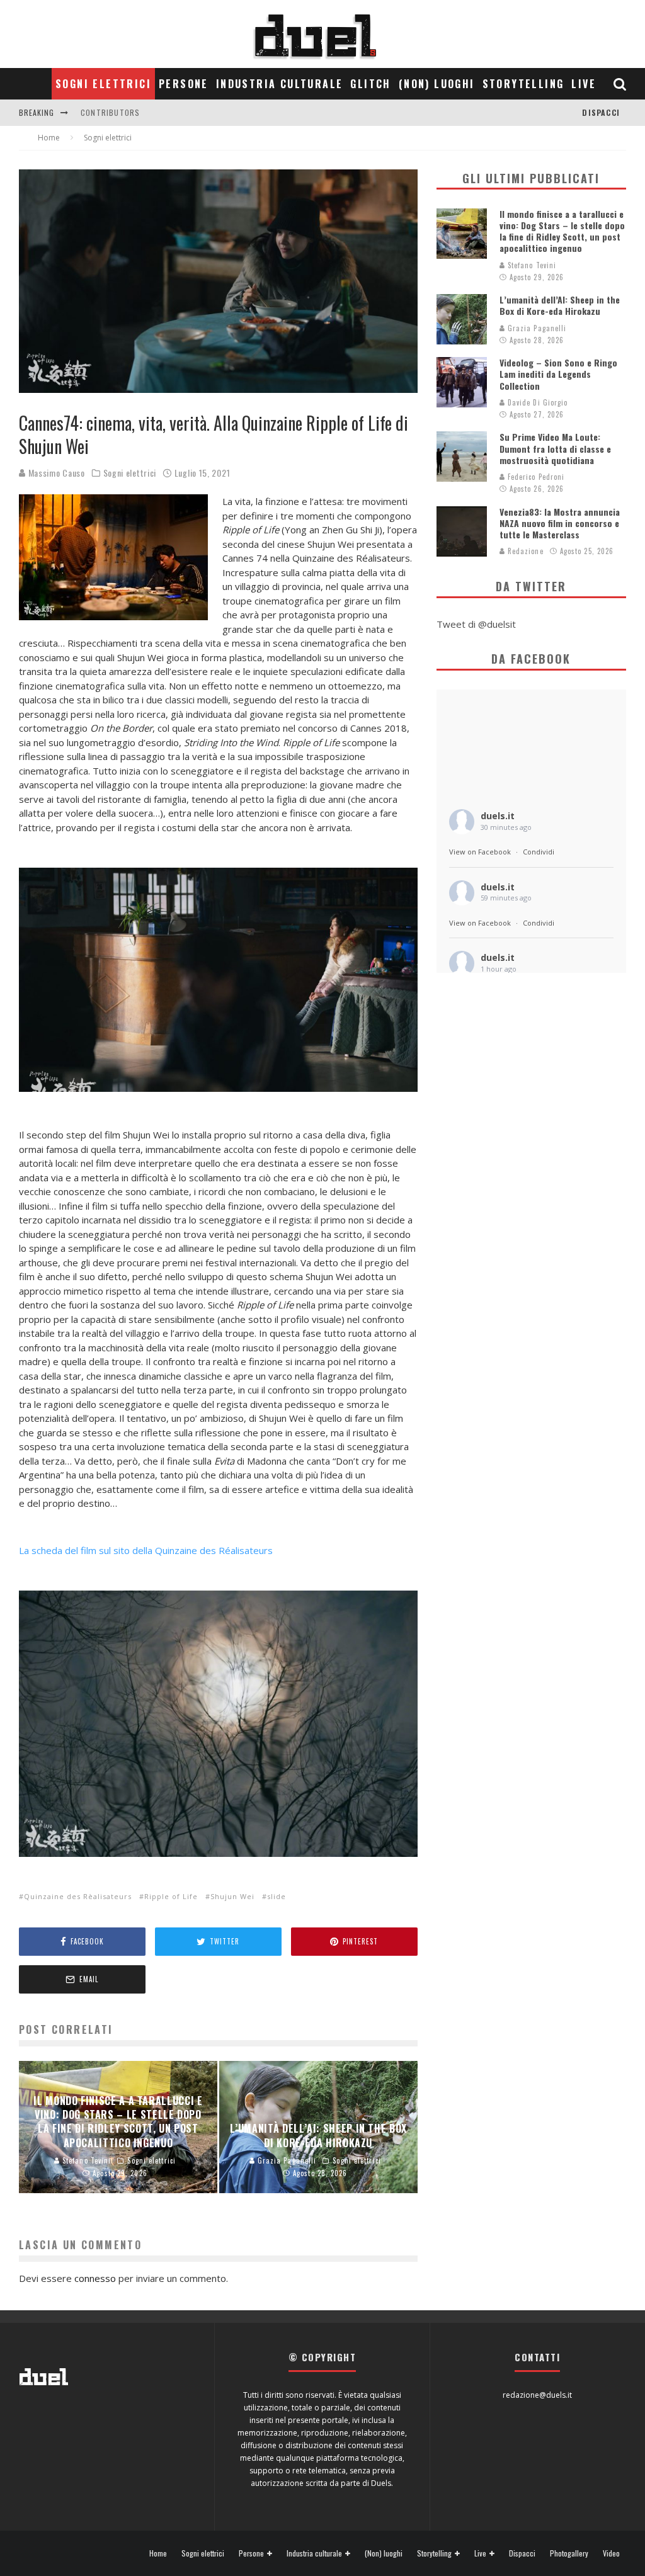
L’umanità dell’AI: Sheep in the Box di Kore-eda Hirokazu (560, 305)
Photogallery (569, 2553)
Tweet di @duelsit (476, 624)
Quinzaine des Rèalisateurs (78, 1896)
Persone (184, 84)
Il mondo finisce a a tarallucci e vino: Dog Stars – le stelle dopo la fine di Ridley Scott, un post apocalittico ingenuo (562, 231)
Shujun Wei (232, 1896)
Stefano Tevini (531, 265)
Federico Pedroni (535, 477)
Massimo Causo (55, 473)
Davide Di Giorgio (537, 402)
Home (158, 2553)
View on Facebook (480, 852)
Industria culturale (280, 84)
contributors (110, 112)
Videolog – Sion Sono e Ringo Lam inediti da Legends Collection (558, 374)
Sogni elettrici (103, 84)
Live (584, 84)
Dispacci (601, 112)
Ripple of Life (171, 1896)
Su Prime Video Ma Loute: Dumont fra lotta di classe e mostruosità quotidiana (555, 448)
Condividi (539, 852)
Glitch (370, 84)
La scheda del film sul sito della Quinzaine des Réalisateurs (146, 1550)
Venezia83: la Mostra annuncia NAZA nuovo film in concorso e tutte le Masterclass (560, 523)
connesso (95, 2278)
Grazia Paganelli (536, 328)
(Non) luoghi (437, 84)
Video (611, 2553)
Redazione (524, 551)
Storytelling (523, 84)
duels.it (498, 816)
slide (277, 1896)
